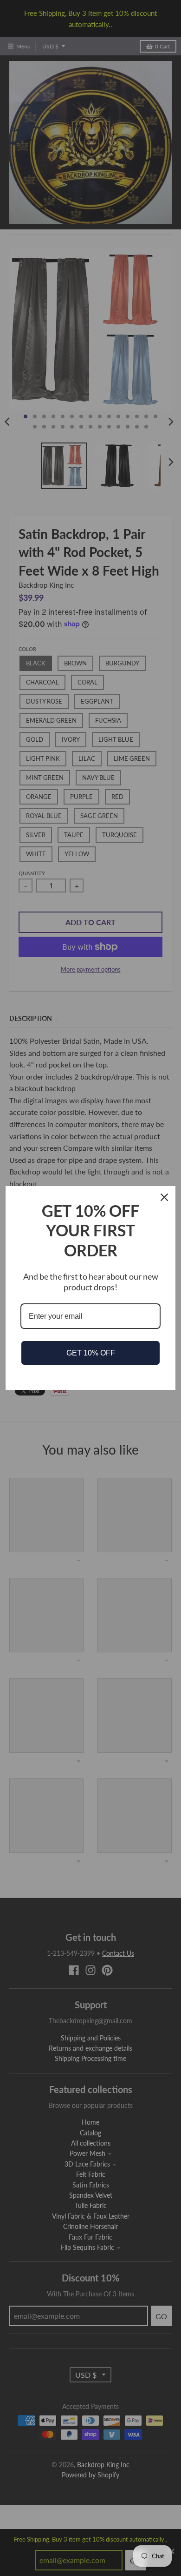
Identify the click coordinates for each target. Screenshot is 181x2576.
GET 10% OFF (91, 1353)
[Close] (164, 1197)
